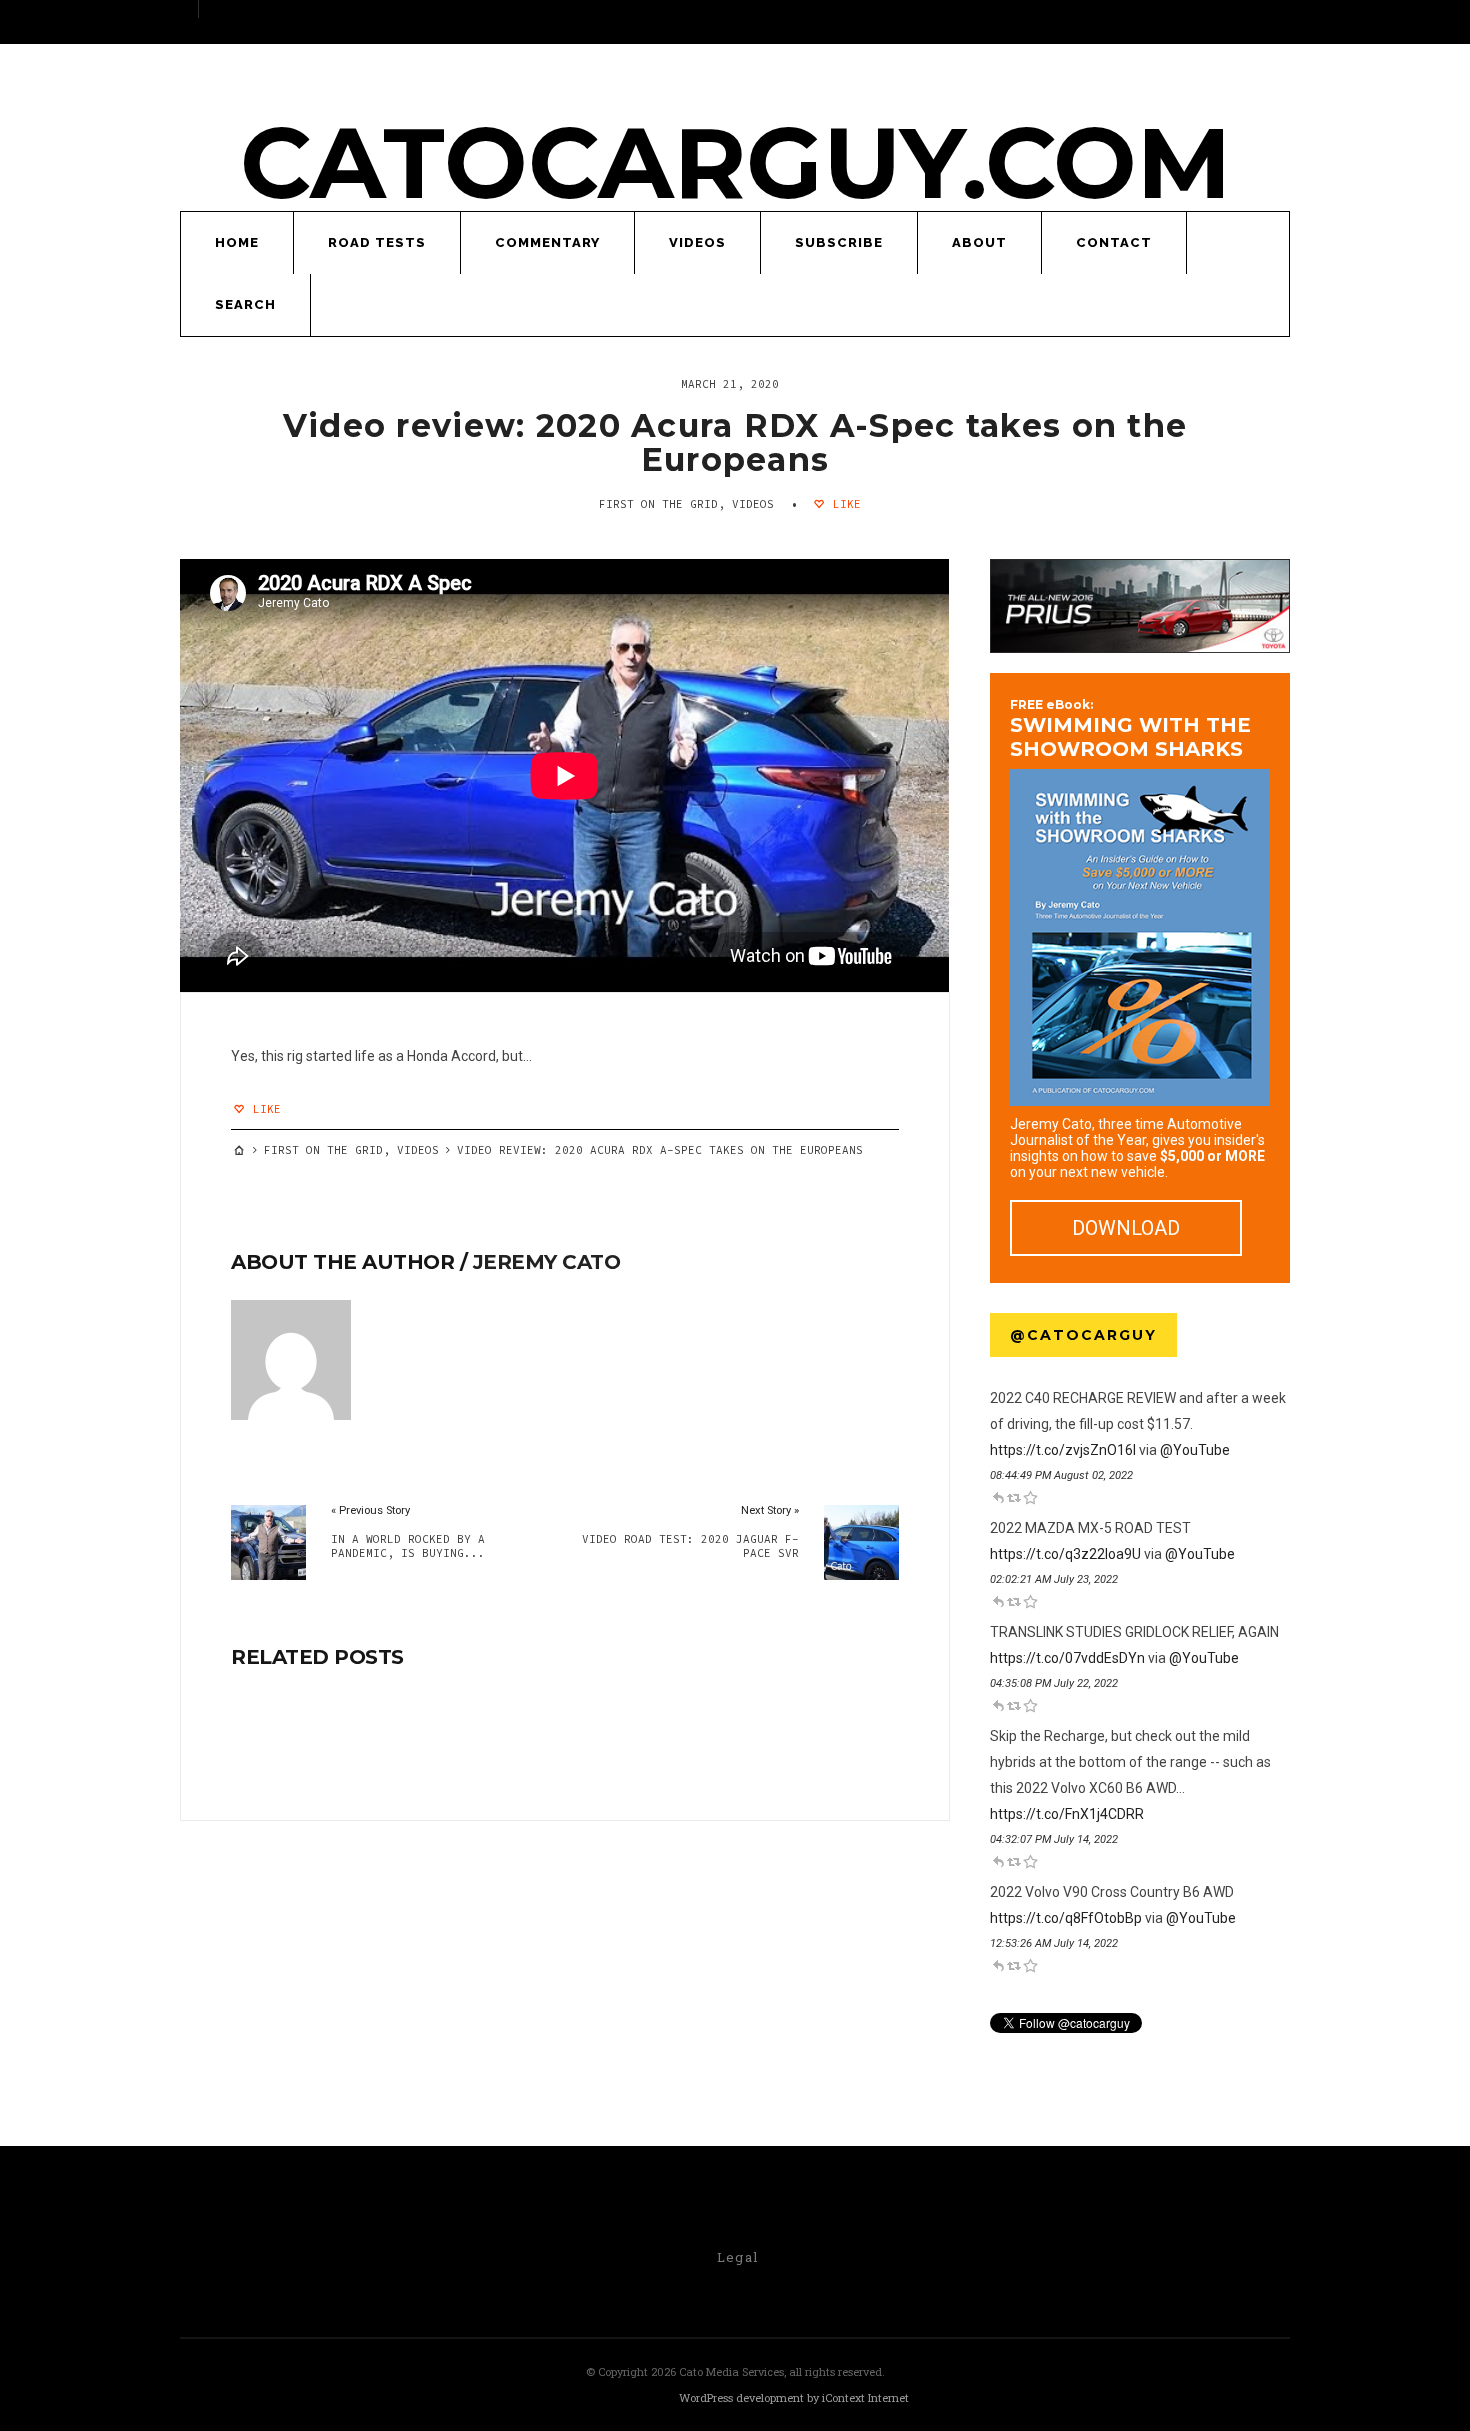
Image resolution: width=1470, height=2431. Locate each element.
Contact (1114, 242)
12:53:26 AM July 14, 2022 (1054, 1943)
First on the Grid (658, 504)
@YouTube (1195, 1450)
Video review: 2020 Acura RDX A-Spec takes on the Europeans (735, 442)
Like (843, 504)
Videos (697, 242)
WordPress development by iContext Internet (794, 2397)
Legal (738, 2257)
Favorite (1030, 1497)
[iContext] (611, 2399)
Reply (998, 1497)
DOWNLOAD (1126, 1228)
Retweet (1014, 1497)
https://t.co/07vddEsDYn (1067, 1658)
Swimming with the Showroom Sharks (1130, 729)
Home (237, 242)
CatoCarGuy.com (735, 162)
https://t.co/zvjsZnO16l (1063, 1450)
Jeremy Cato (547, 1262)
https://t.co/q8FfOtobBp (1066, 1918)
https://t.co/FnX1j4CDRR (1067, 1814)
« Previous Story (370, 1510)
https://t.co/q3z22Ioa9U (1065, 1554)
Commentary (547, 242)
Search (245, 304)
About (979, 242)
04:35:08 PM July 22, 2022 (1054, 1683)
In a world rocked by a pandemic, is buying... (408, 1546)
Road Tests (377, 242)
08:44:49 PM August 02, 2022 (1061, 1475)
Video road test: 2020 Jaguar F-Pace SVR (690, 1546)
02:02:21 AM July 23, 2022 (1054, 1579)
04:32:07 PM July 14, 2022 (1054, 1839)
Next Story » (770, 1510)
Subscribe (839, 242)
